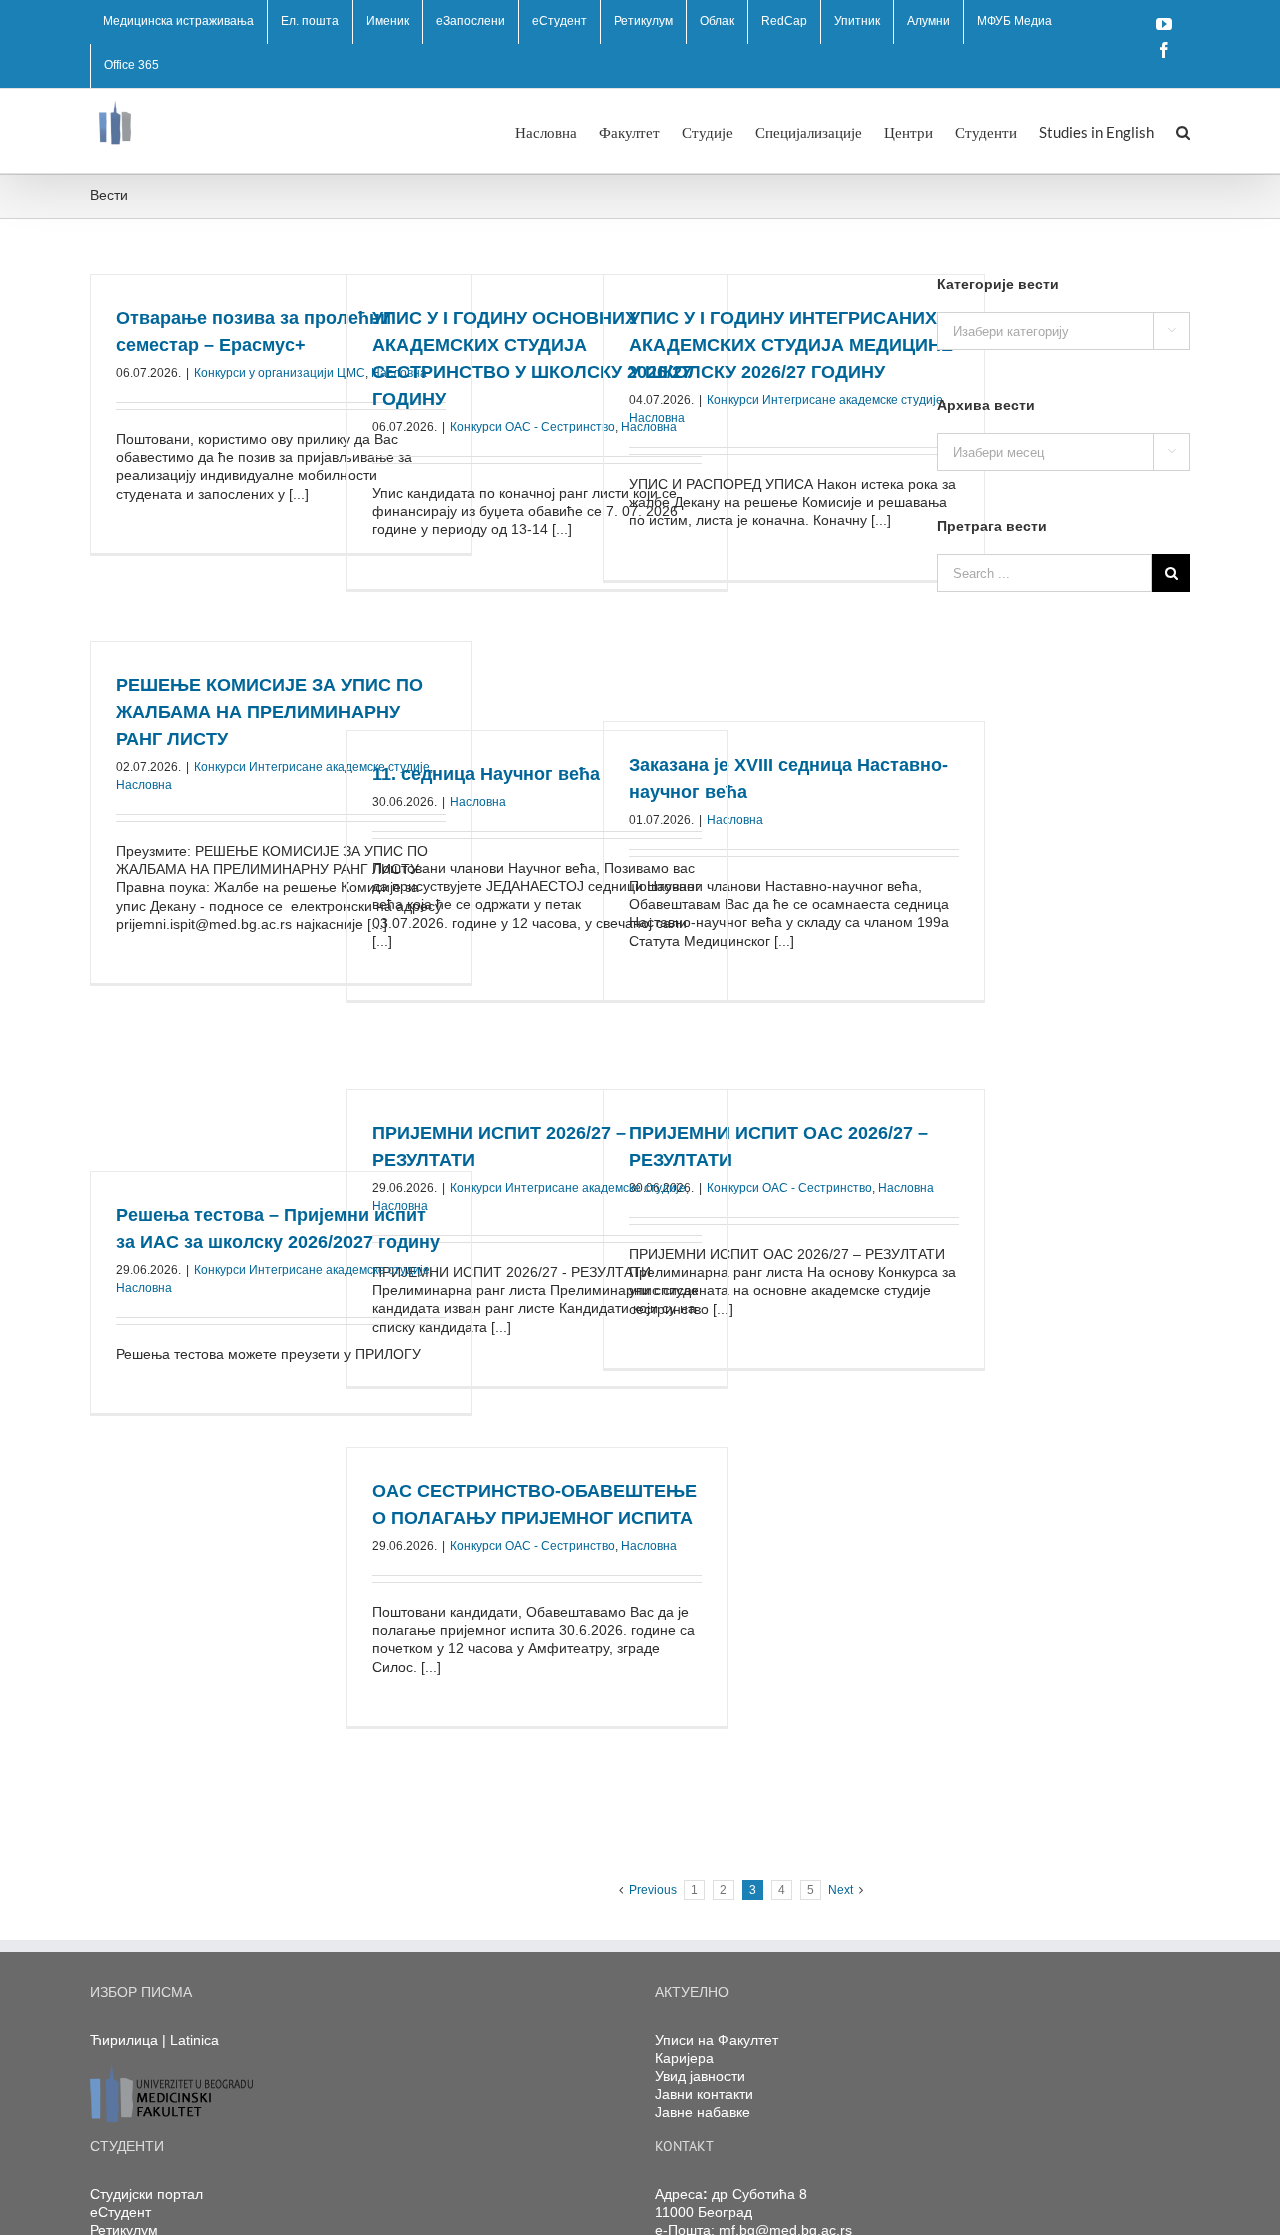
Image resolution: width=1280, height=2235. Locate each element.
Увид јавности (700, 2076)
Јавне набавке (702, 2112)
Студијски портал (146, 2194)
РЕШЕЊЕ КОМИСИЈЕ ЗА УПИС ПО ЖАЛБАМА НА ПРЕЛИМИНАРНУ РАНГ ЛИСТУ (269, 712)
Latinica (194, 2040)
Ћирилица (124, 2040)
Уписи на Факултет (716, 2040)
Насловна (657, 418)
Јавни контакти (704, 2094)
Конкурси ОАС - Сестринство (532, 427)
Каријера (684, 2058)
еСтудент (120, 2212)
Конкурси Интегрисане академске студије (825, 400)
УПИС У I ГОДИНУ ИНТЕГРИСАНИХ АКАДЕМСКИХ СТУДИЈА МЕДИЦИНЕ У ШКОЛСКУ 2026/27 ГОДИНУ (791, 345)
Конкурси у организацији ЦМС (279, 373)
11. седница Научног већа (486, 774)
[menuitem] (178, 22)
